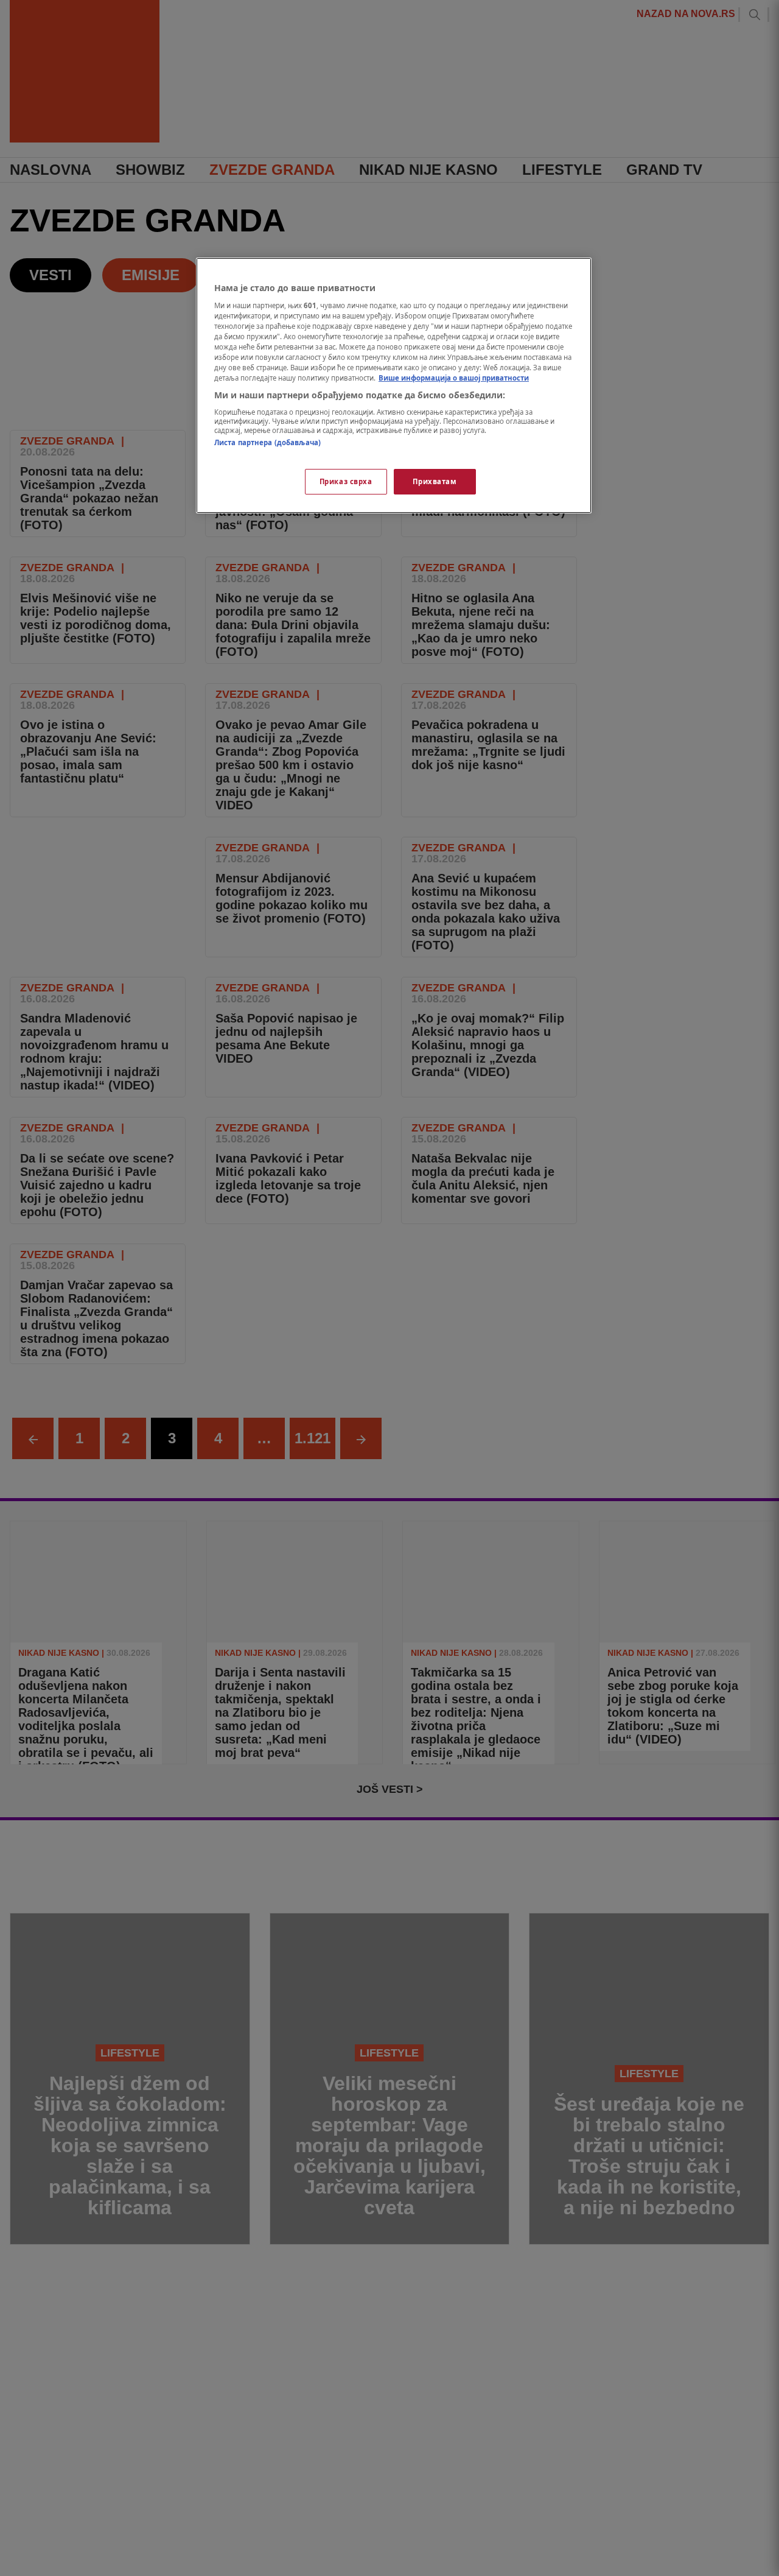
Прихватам (435, 481)
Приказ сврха (346, 481)
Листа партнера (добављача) (267, 442)
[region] (394, 385)
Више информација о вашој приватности (454, 378)
